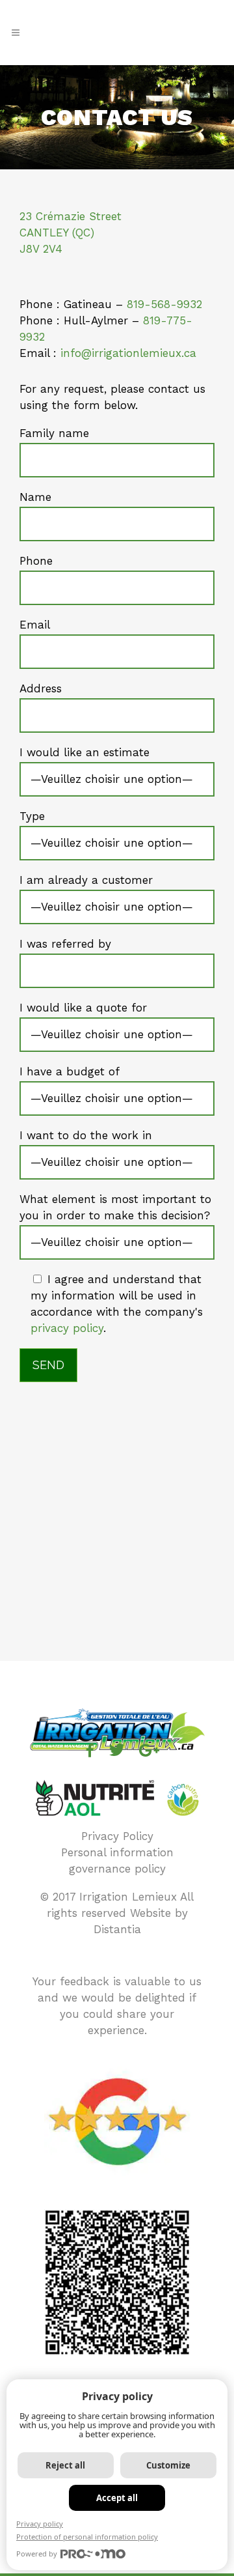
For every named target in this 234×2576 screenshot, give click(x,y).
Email (35, 625)
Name (35, 497)
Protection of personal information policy (87, 2537)
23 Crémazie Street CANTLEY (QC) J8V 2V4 (71, 233)
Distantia (117, 1929)
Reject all (65, 2465)
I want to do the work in (86, 1135)
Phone (36, 561)
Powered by (37, 2554)
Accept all (117, 2498)
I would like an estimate (84, 752)
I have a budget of (70, 1071)
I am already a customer (86, 880)
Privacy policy (40, 2524)
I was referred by (65, 944)
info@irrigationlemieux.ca (128, 353)
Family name (54, 433)
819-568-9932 (164, 304)
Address (41, 688)
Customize (168, 2465)
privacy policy (67, 1328)
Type (32, 816)
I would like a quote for (83, 1008)
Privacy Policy (117, 1836)
